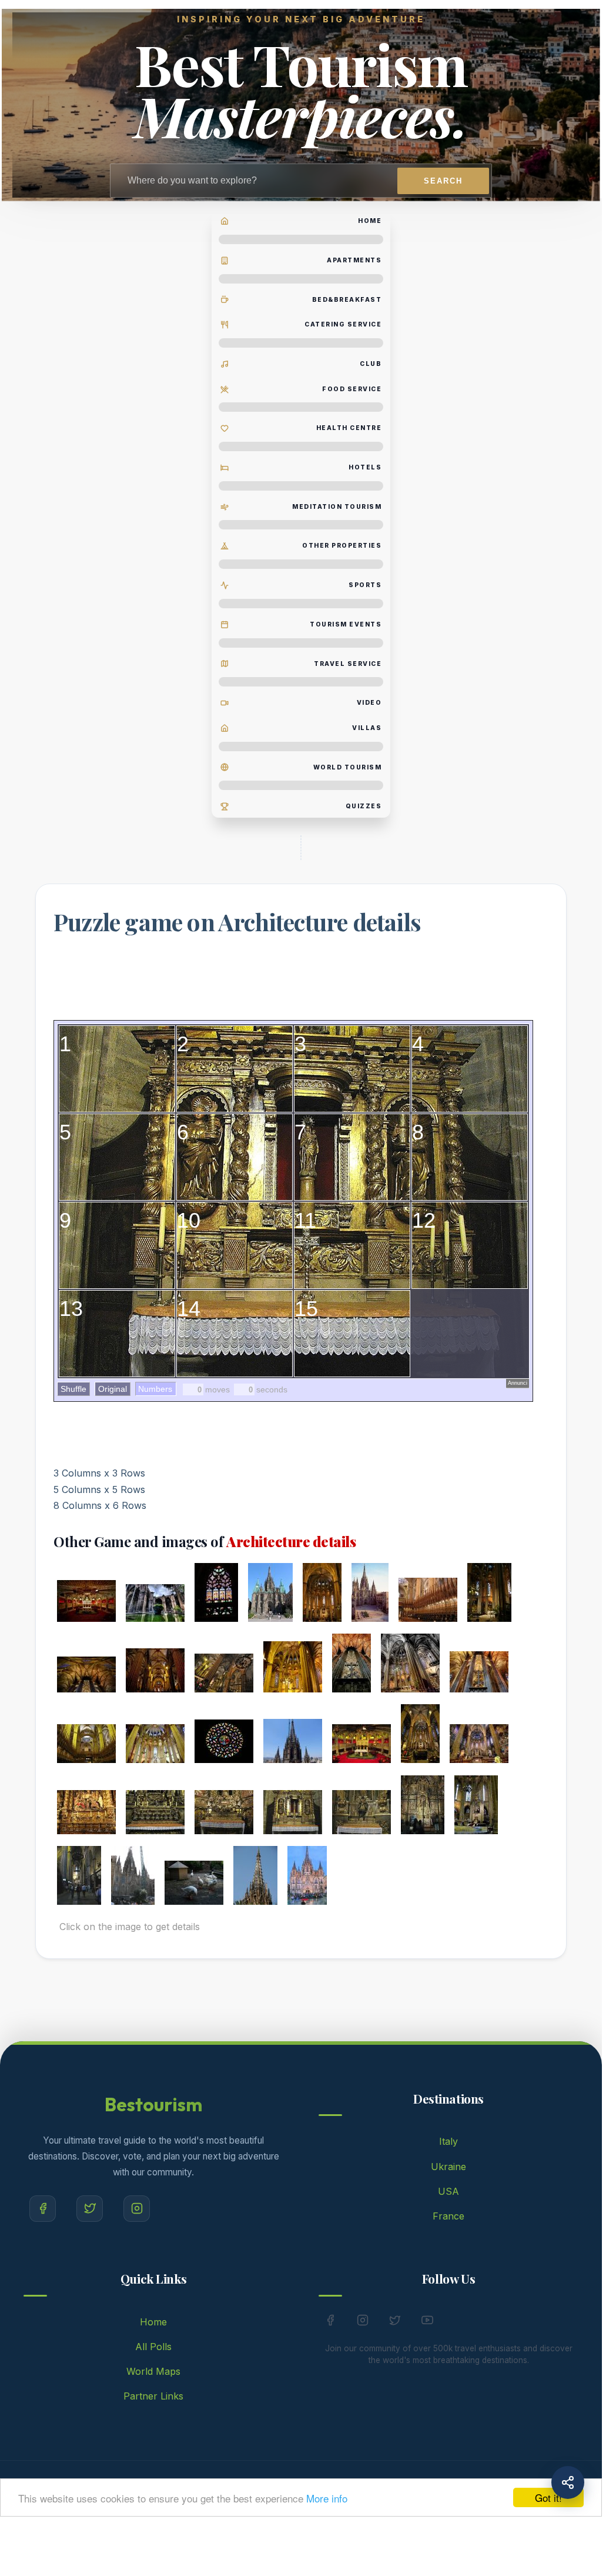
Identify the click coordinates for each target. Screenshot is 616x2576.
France (448, 2216)
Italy (448, 2141)
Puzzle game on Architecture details (237, 922)
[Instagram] (137, 2209)
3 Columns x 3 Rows (99, 1473)
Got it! (548, 2497)
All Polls (153, 2347)
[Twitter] (90, 2209)
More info (327, 2498)
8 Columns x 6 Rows (100, 1505)
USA (448, 2191)
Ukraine (448, 2167)
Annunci (518, 1383)
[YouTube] (427, 2322)
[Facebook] (43, 2209)
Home (153, 2322)
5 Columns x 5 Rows (99, 1489)
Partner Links (153, 2396)
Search (443, 181)
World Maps (153, 2371)
